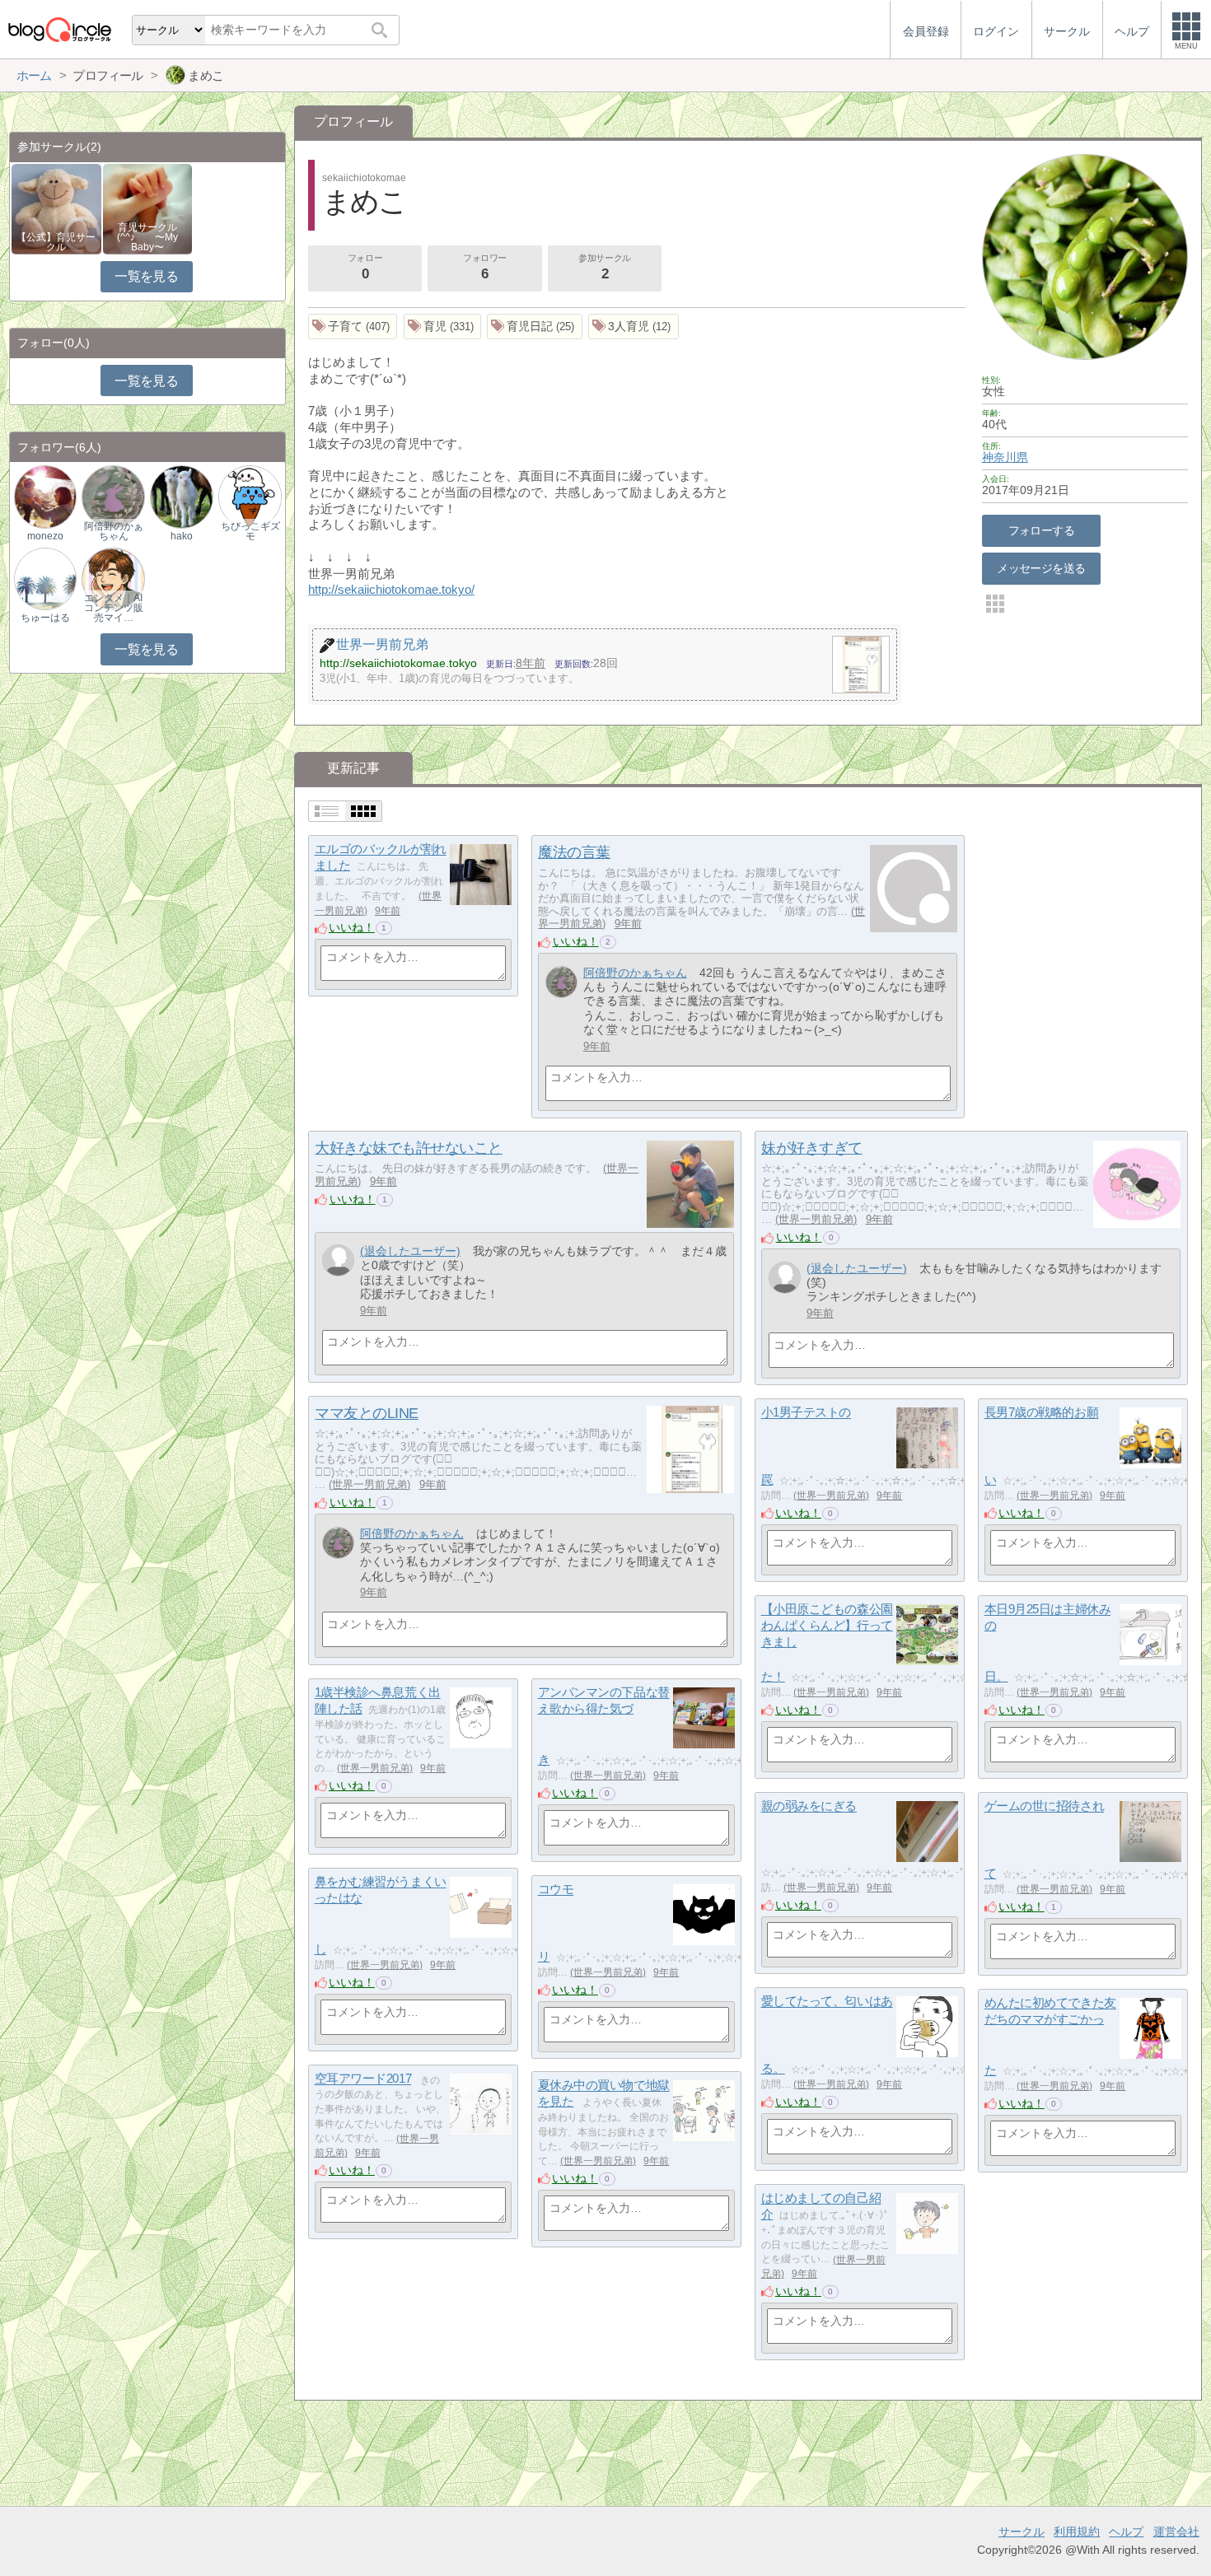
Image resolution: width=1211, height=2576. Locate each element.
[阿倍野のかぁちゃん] (561, 982)
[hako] (181, 496)
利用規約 (1077, 2532)
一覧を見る (146, 276)
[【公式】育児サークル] (56, 208)
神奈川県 (1005, 457)
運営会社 (1176, 2532)
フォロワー (485, 267)
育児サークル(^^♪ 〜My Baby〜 (147, 237)
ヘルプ (1126, 2532)
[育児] (443, 327)
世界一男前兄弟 (816, 1219)
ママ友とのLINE (367, 1413)
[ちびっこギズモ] (250, 496)
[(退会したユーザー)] (338, 1260)
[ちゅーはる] (45, 578)
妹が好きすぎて (812, 1148)
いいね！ (352, 927)
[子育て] (353, 327)
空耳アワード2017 (363, 2079)
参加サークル (604, 267)
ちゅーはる (45, 618)
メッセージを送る (1041, 568)
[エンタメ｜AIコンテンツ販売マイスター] (113, 578)
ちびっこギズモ (250, 531)
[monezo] (45, 496)
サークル (1022, 2532)
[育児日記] (535, 327)
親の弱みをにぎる (809, 1806)
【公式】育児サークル (56, 242)
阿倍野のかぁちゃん (635, 973)
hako (182, 536)
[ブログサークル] (59, 29)
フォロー (365, 267)
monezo (45, 536)
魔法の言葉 (574, 852)
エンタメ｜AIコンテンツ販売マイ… (114, 608)
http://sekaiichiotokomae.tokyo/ (391, 589)
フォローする (1042, 530)
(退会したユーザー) (410, 1251)
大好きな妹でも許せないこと (408, 1148)
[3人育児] (634, 327)
